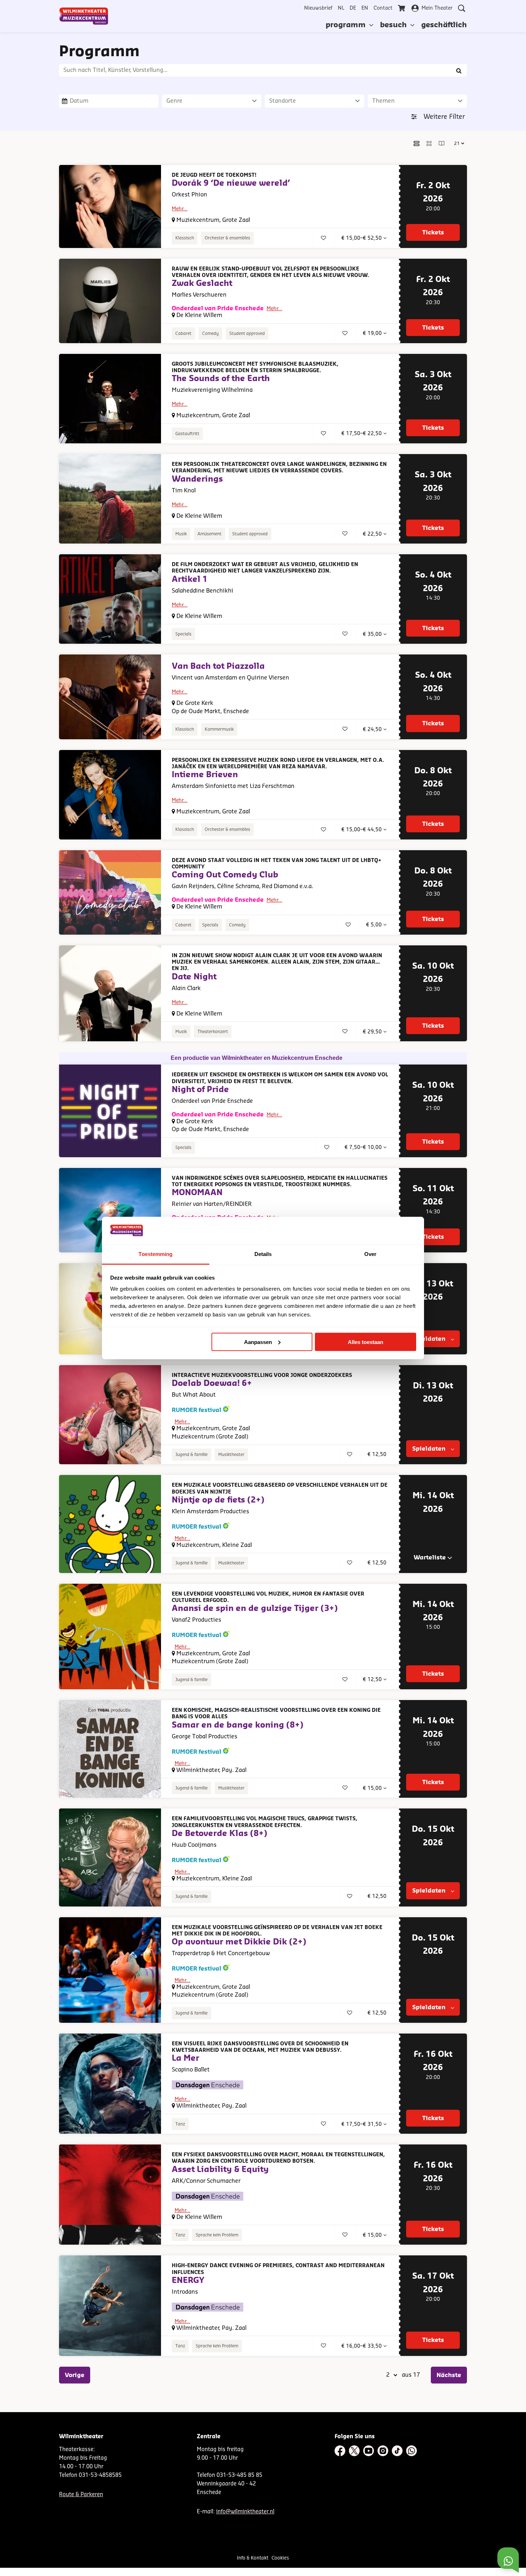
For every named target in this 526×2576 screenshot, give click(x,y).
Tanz (180, 2124)
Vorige (75, 2375)
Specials (183, 634)
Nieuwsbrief (318, 8)
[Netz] (429, 143)
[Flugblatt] (442, 143)
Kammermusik (219, 729)
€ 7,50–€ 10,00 (364, 1148)
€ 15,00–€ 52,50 (362, 238)
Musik (181, 534)
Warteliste (430, 1558)
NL (341, 8)
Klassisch (185, 238)
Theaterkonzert (213, 1032)
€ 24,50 (373, 730)
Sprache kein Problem (217, 2235)
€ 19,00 (373, 333)
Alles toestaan (366, 1342)
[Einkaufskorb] (402, 8)
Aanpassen (258, 1342)
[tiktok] (397, 2451)
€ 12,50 (373, 1680)
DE (353, 8)
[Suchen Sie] (459, 70)
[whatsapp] (411, 2451)
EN (365, 8)
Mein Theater (437, 8)
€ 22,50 (373, 534)
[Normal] (417, 143)
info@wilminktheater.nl (245, 2512)
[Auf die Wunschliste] (323, 238)
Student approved (247, 333)
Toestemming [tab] (155, 1254)
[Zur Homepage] (84, 16)
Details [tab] (263, 1254)
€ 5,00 (375, 925)
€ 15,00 (373, 1788)
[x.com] (354, 2451)
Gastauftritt (187, 434)
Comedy (210, 333)
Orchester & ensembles (227, 238)
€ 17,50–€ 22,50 (362, 434)
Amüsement (210, 534)
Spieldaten (430, 1339)
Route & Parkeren (81, 2495)
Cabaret (183, 333)
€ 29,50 (373, 1032)
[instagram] (383, 2451)
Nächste (449, 2375)
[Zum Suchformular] (462, 8)
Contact (383, 8)
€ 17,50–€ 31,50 (362, 2124)
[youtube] (369, 2451)
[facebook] (340, 2451)
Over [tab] (370, 1254)
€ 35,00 (373, 634)
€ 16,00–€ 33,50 (362, 2346)
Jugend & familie (191, 1455)
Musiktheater (231, 1455)
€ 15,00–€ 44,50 (362, 830)
